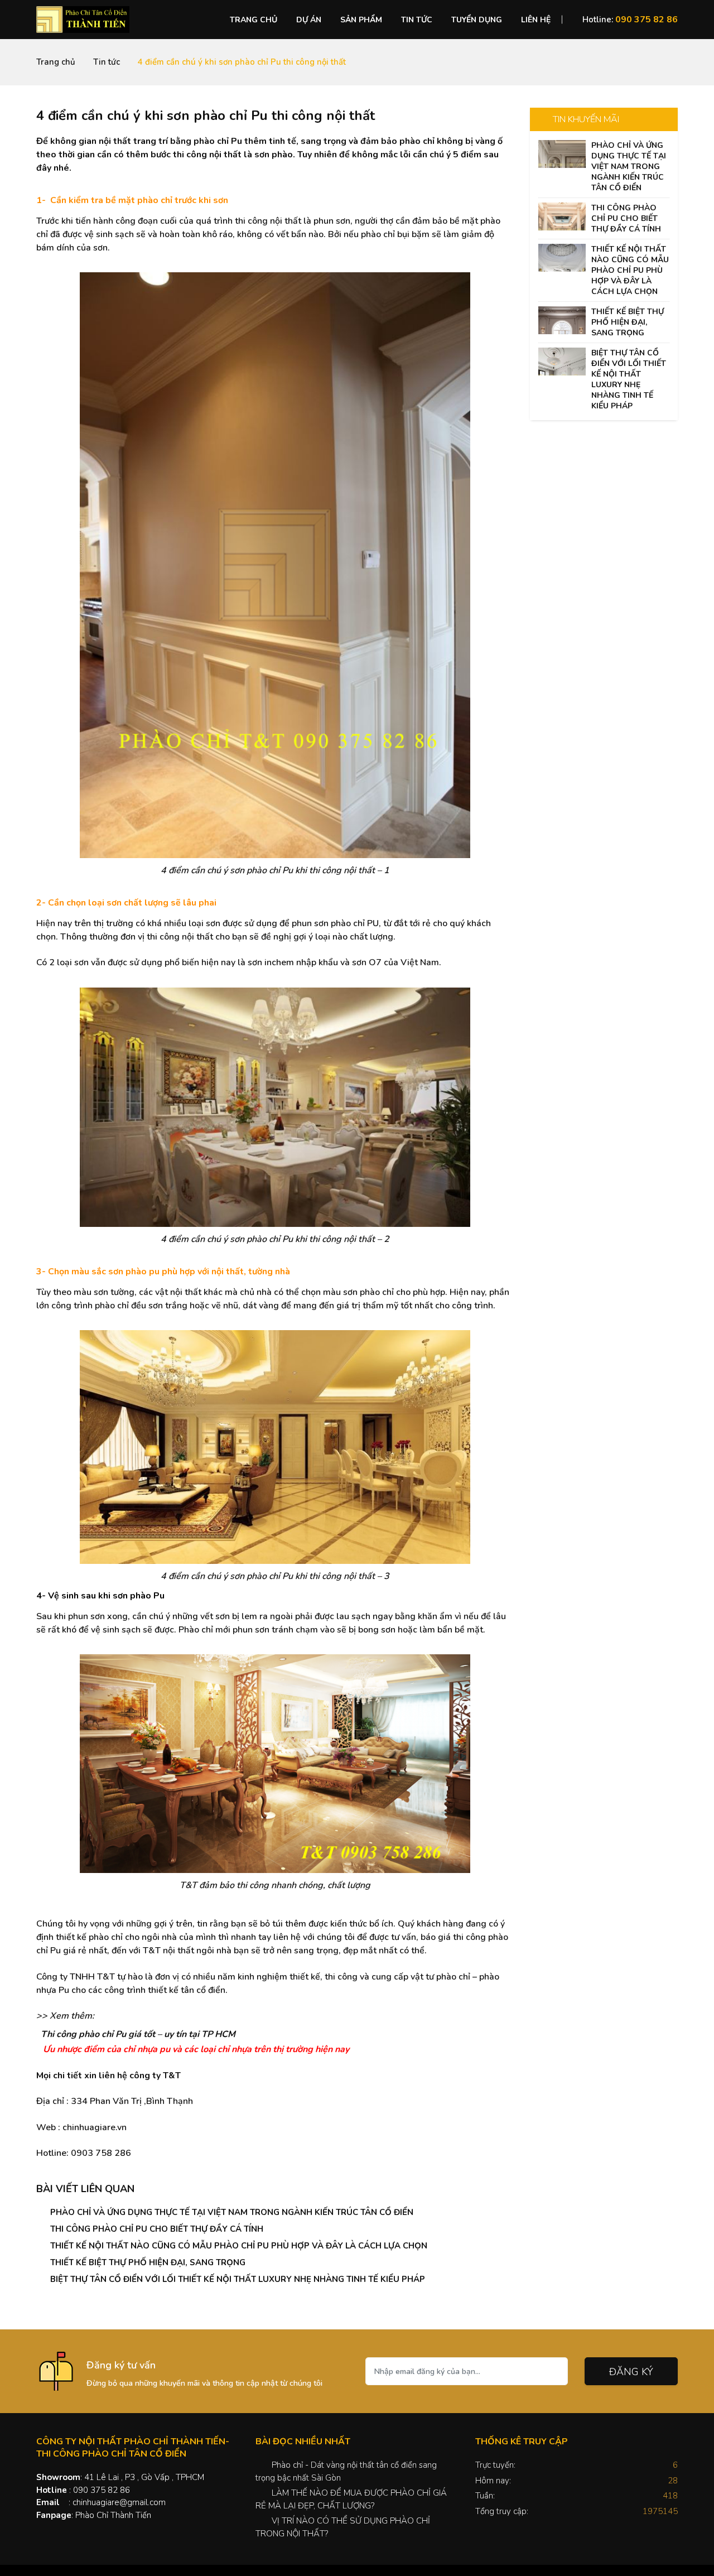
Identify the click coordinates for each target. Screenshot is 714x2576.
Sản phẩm (361, 20)
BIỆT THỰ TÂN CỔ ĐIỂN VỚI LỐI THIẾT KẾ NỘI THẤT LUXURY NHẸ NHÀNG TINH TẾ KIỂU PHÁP (238, 2279)
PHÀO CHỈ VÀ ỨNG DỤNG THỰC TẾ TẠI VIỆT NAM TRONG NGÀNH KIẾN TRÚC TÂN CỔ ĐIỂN (232, 2212)
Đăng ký (631, 2372)
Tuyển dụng (477, 20)
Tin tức (417, 20)
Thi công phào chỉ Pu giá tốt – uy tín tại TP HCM (138, 2034)
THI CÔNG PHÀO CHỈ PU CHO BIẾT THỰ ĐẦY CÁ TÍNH (157, 2229)
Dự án (309, 20)
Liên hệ (536, 20)
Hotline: (630, 20)
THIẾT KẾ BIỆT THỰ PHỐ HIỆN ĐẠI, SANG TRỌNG (148, 2262)
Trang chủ (254, 20)
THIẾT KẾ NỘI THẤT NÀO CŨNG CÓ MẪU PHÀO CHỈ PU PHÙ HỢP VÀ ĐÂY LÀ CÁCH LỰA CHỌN (239, 2246)
